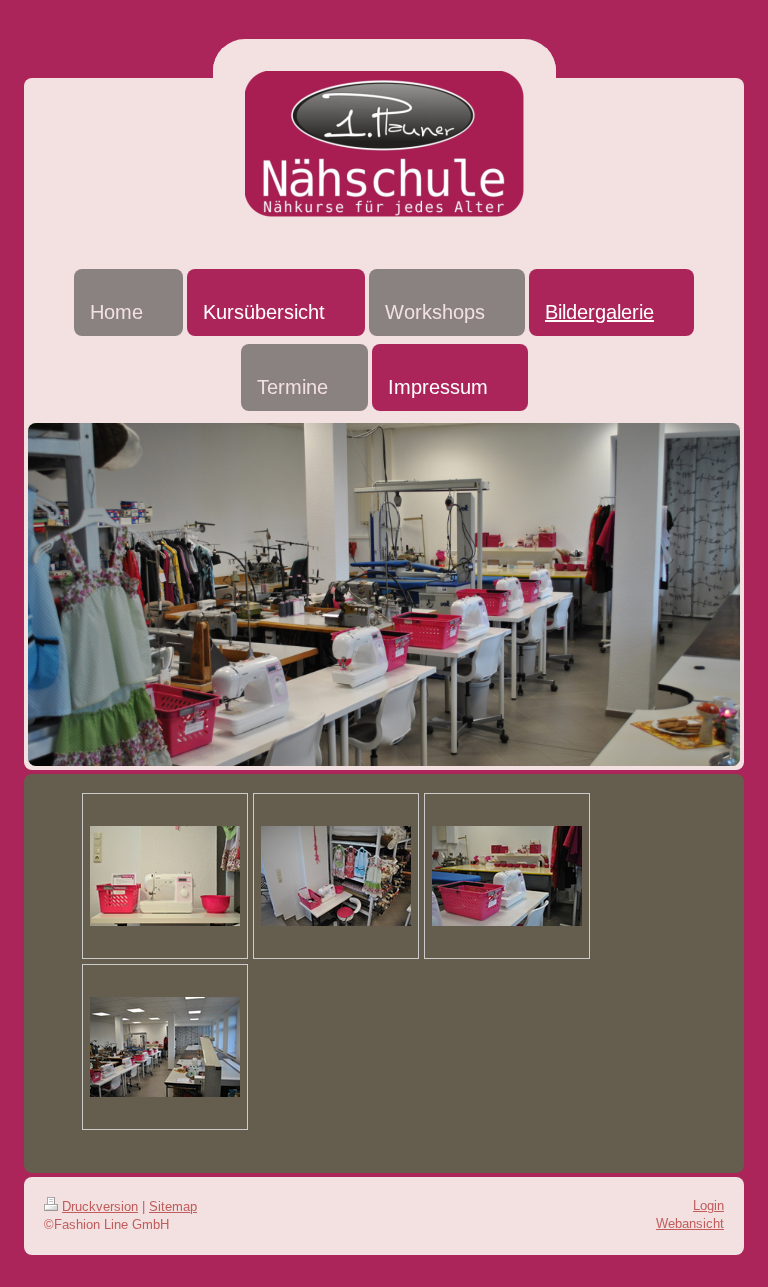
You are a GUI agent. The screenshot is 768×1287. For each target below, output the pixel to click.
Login (708, 1205)
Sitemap (173, 1206)
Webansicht (690, 1223)
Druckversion (100, 1206)
